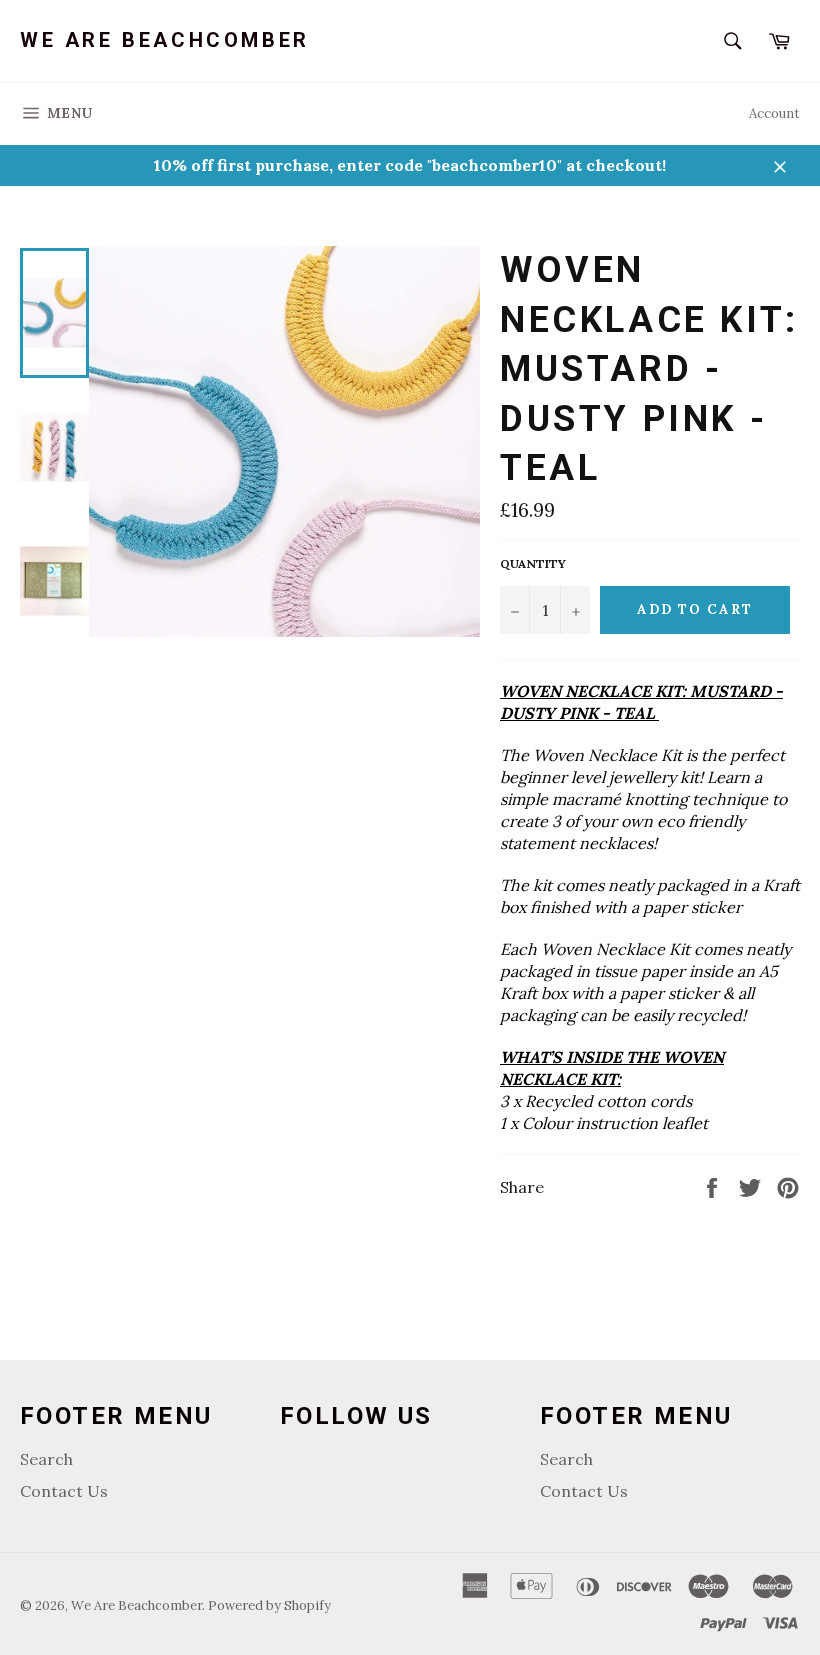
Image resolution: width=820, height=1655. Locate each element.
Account (774, 113)
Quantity (533, 563)
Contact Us (64, 1491)
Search (46, 1459)
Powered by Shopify (269, 1605)
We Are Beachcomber (165, 40)
